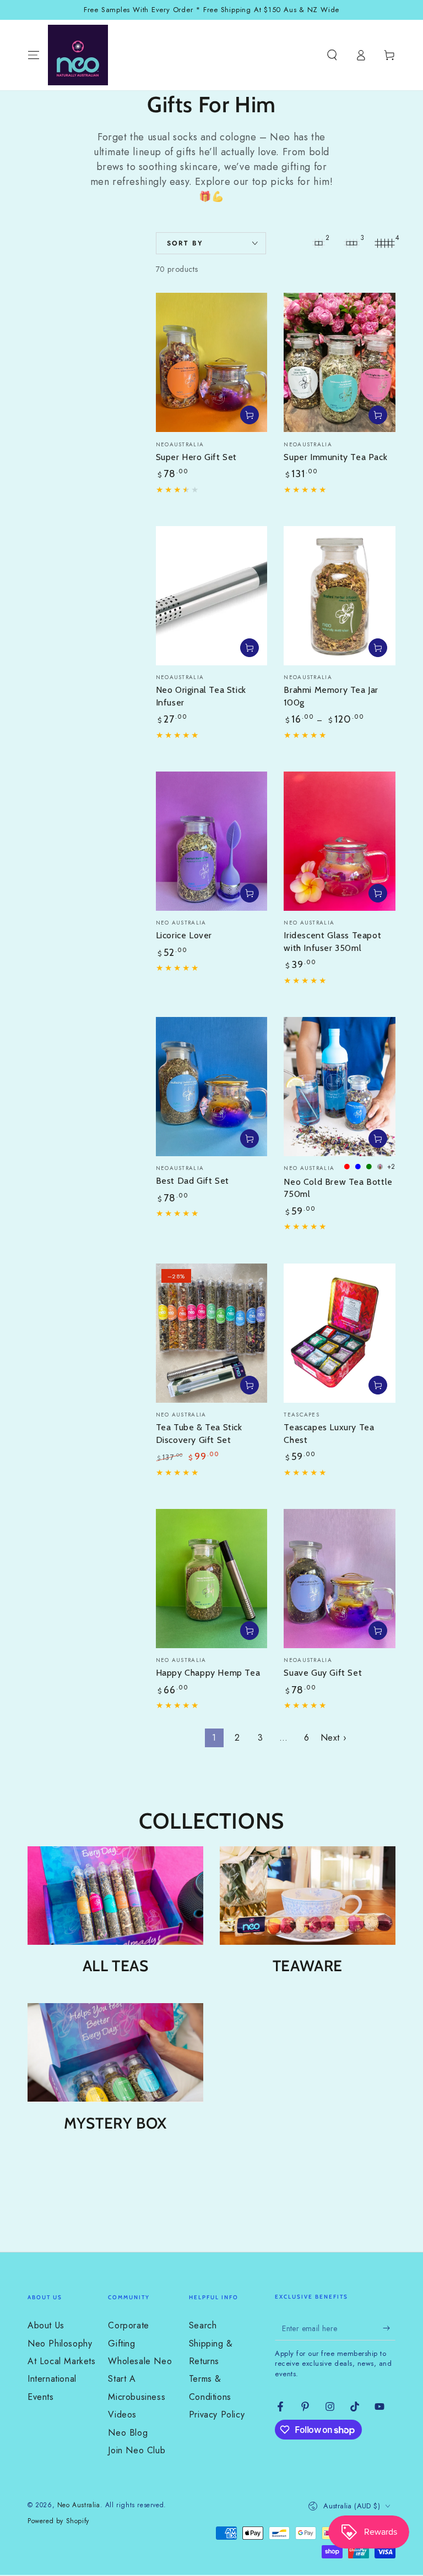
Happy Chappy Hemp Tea (208, 1673)
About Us (46, 2325)
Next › (334, 1738)
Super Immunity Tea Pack (335, 457)
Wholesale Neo (140, 2361)
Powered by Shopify (58, 2521)
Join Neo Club (137, 2450)
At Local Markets (62, 2361)
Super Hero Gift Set (196, 457)
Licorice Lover (184, 935)
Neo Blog (128, 2433)
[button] (332, 55)
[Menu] (34, 55)
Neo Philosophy (60, 2343)
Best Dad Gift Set (192, 1181)
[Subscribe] (389, 2328)
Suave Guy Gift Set (323, 1673)
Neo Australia (79, 2505)
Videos (122, 2414)
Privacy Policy (217, 2414)
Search (203, 2325)
